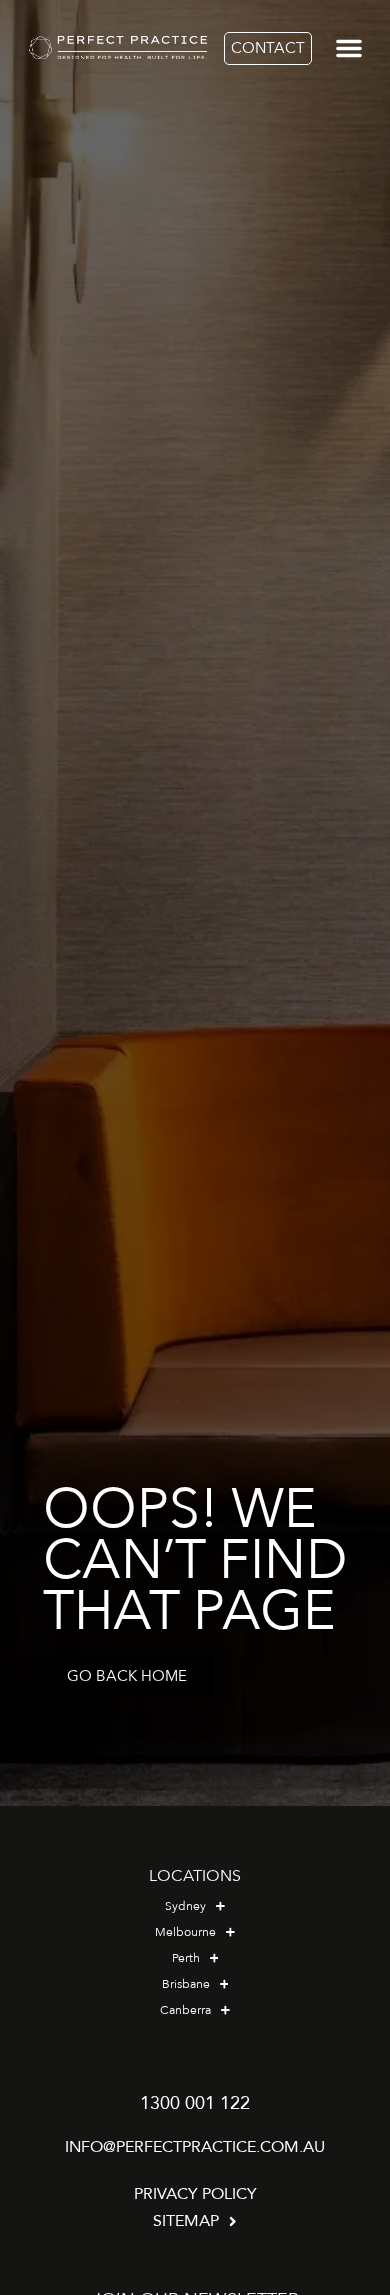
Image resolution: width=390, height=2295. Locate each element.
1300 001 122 (195, 2103)
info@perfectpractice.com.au (195, 2147)
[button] (350, 48)
